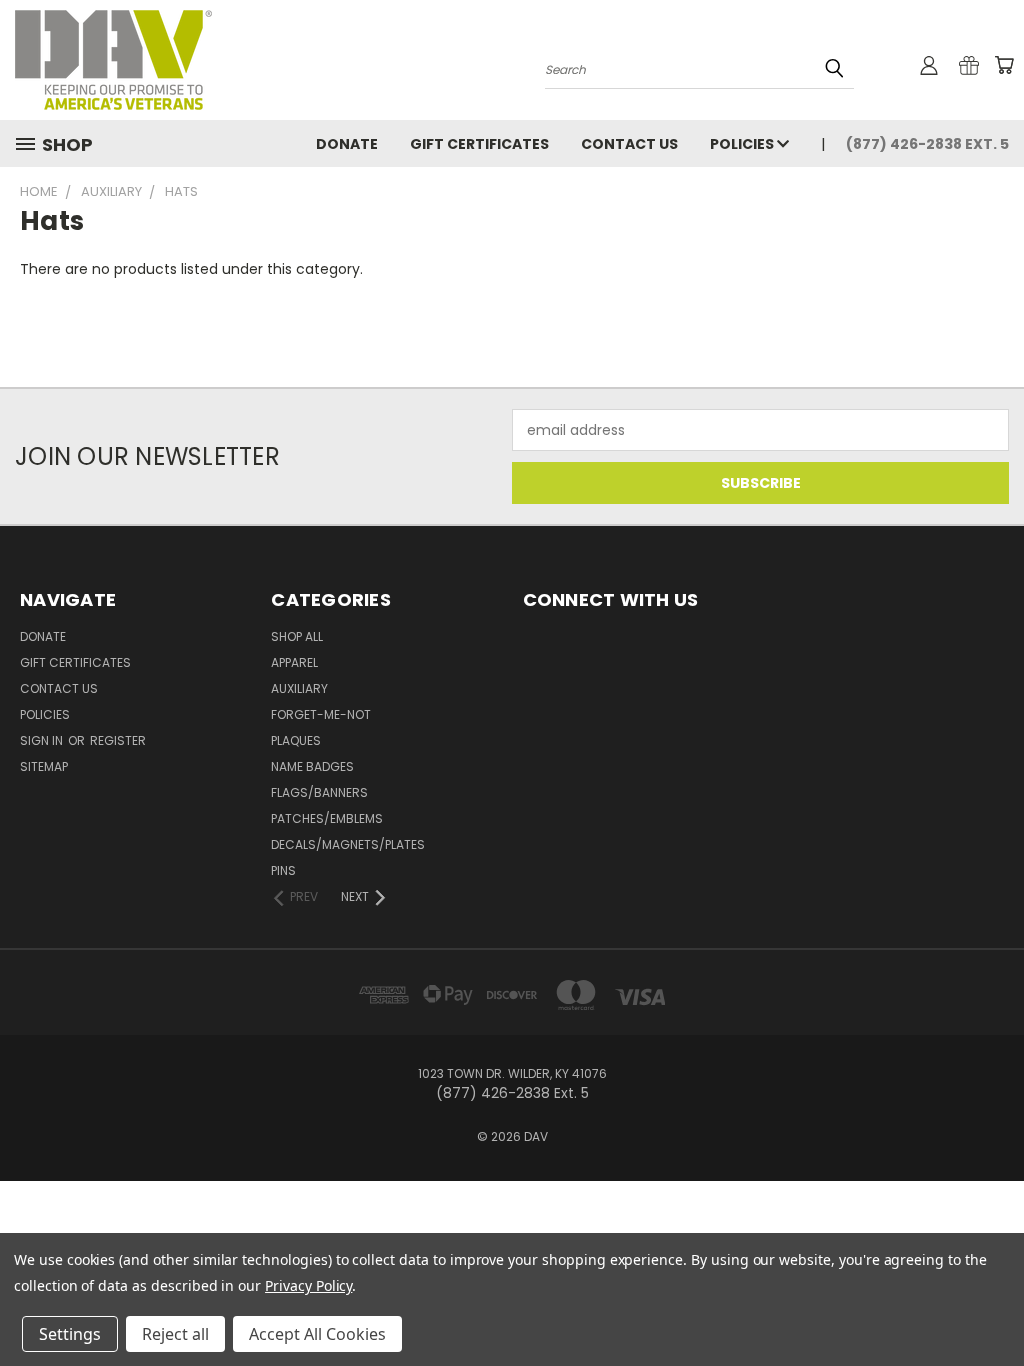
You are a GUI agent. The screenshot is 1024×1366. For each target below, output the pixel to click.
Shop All (297, 636)
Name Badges (312, 766)
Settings (70, 1334)
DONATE (347, 144)
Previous (993, 1303)
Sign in (43, 740)
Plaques (296, 740)
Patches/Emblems (327, 818)
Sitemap (44, 766)
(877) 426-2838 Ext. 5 (927, 144)
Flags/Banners (319, 792)
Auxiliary (299, 688)
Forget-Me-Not (321, 714)
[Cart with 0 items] (1004, 65)
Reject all (175, 1334)
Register (118, 740)
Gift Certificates (479, 144)
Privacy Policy (308, 1285)
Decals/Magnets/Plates (348, 844)
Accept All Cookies (317, 1334)
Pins (283, 870)
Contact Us (629, 144)
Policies (743, 144)
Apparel (294, 662)
